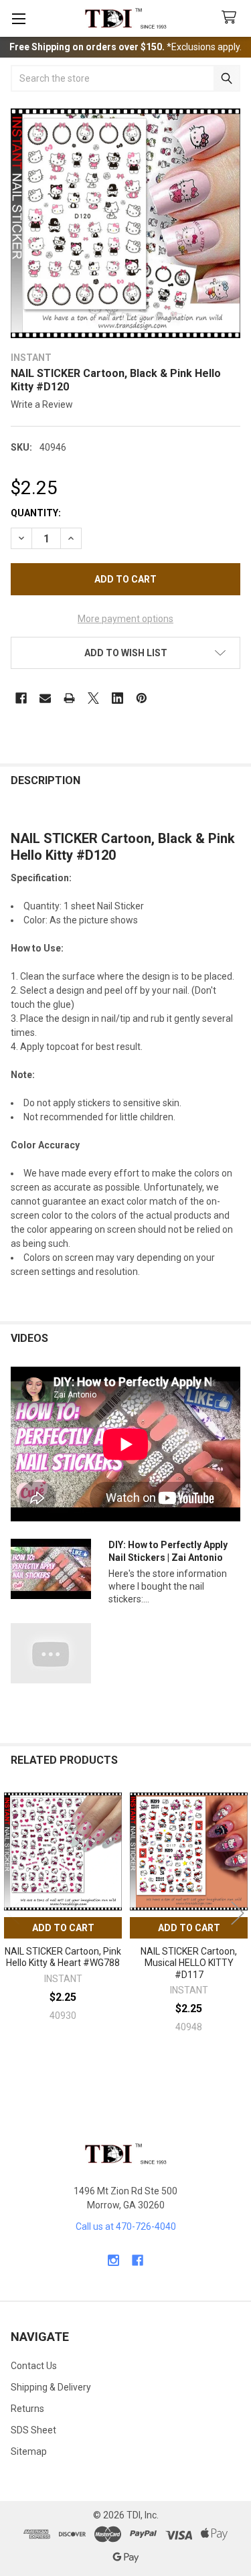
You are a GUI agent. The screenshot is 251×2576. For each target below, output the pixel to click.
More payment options (125, 619)
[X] (93, 698)
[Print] (69, 698)
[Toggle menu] (18, 18)
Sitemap (29, 2451)
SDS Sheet (33, 2430)
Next (238, 1913)
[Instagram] (113, 2260)
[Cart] (232, 18)
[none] (125, 223)
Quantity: (36, 513)
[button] (125, 653)
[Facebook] (21, 698)
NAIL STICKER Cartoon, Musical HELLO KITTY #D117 (189, 1963)
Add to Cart (63, 1928)
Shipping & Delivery (51, 2387)
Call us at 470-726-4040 (126, 2226)
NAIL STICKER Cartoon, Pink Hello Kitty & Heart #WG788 (63, 1957)
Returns (27, 2409)
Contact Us (34, 2366)
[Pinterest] (142, 698)
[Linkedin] (117, 698)
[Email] (45, 698)
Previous (13, 1913)
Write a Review (42, 404)
